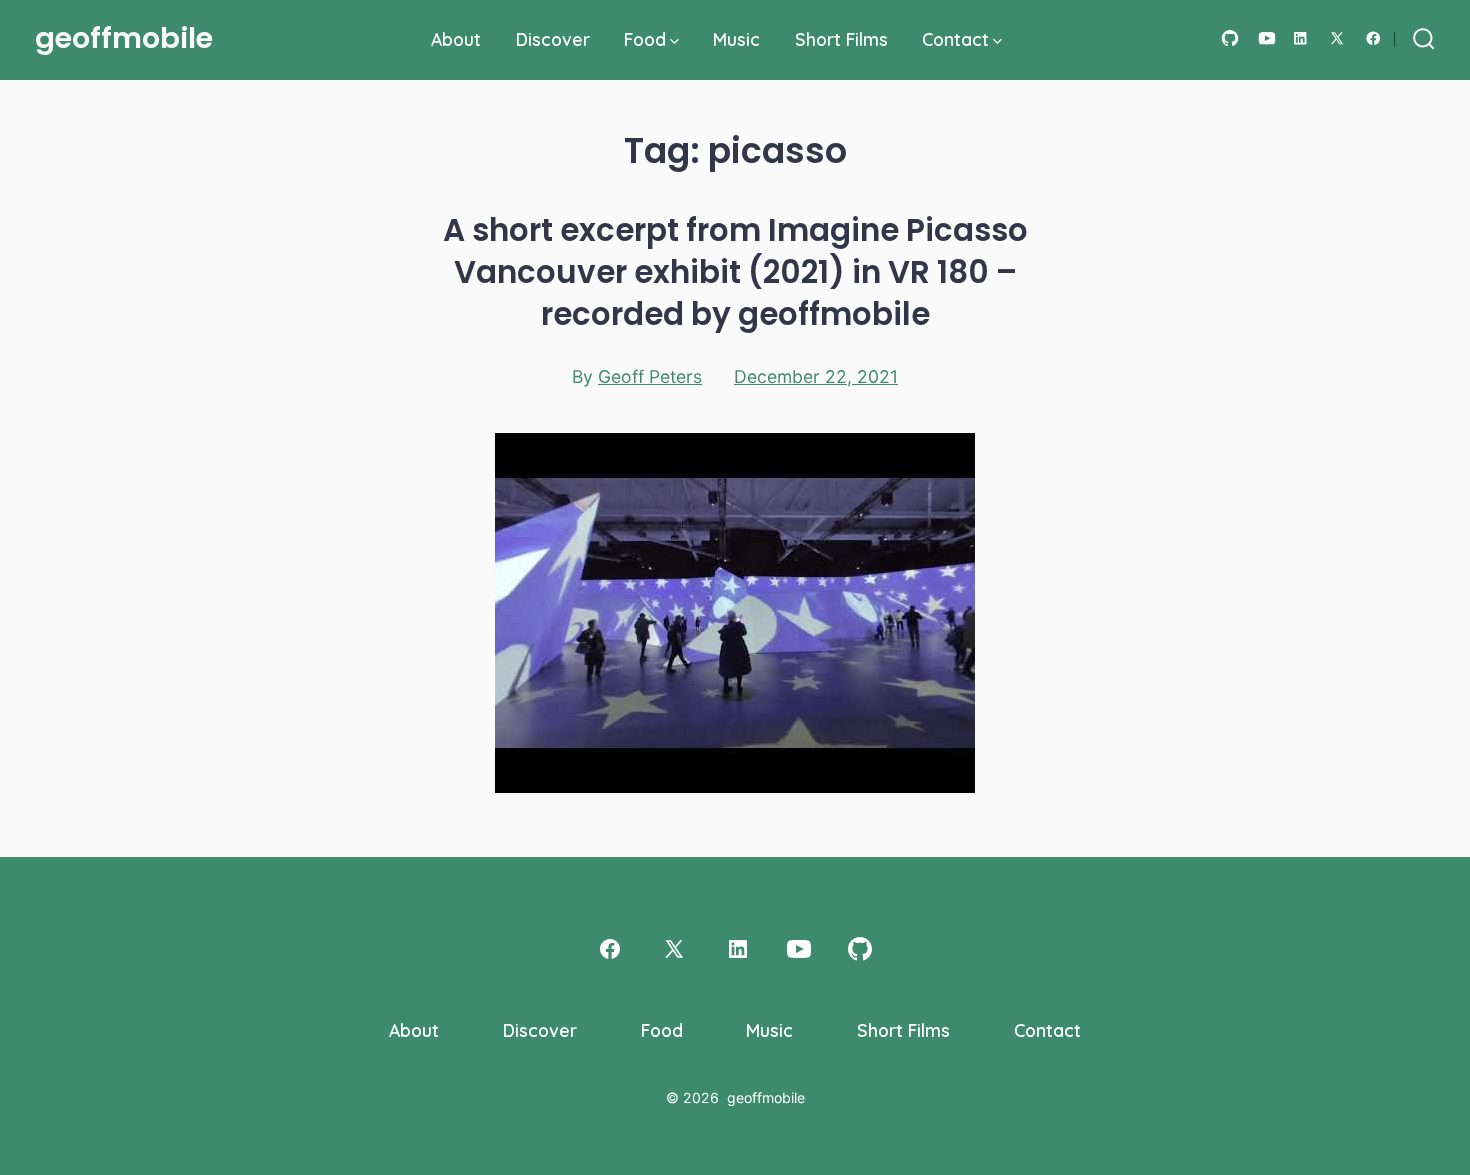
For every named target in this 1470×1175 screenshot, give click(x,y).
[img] (674, 41)
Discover (553, 39)
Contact (955, 39)
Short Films (841, 39)
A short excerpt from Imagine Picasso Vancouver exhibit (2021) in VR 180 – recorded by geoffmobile (735, 272)
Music (736, 39)
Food (645, 39)
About (456, 39)
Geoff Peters (650, 376)
